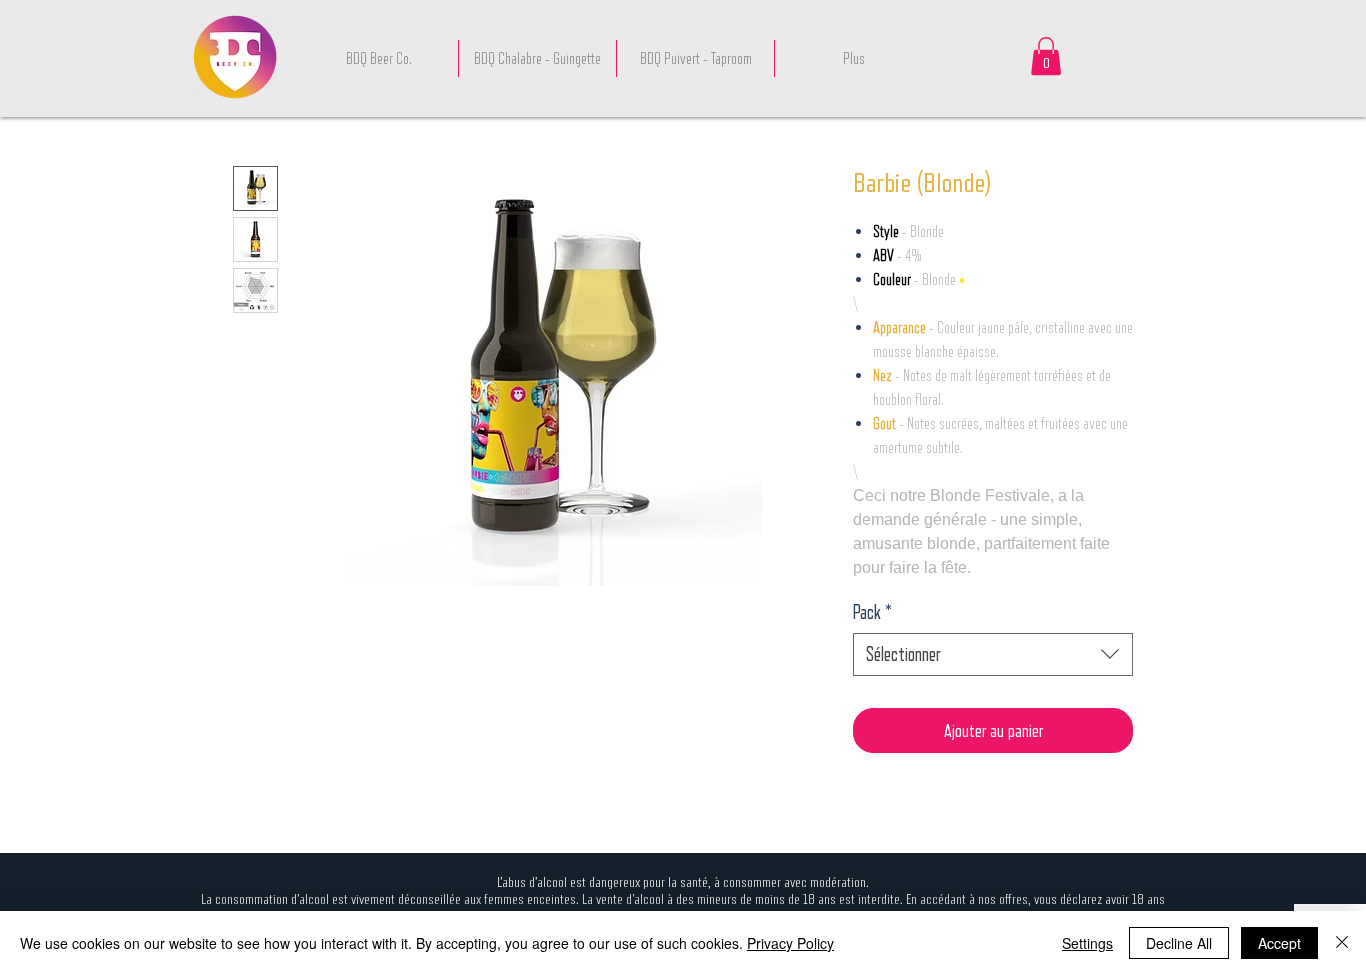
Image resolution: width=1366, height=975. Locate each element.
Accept (1279, 943)
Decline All (1179, 943)
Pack (872, 612)
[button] (1046, 56)
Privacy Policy (790, 943)
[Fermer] (1342, 943)
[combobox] (993, 654)
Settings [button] (1087, 943)
